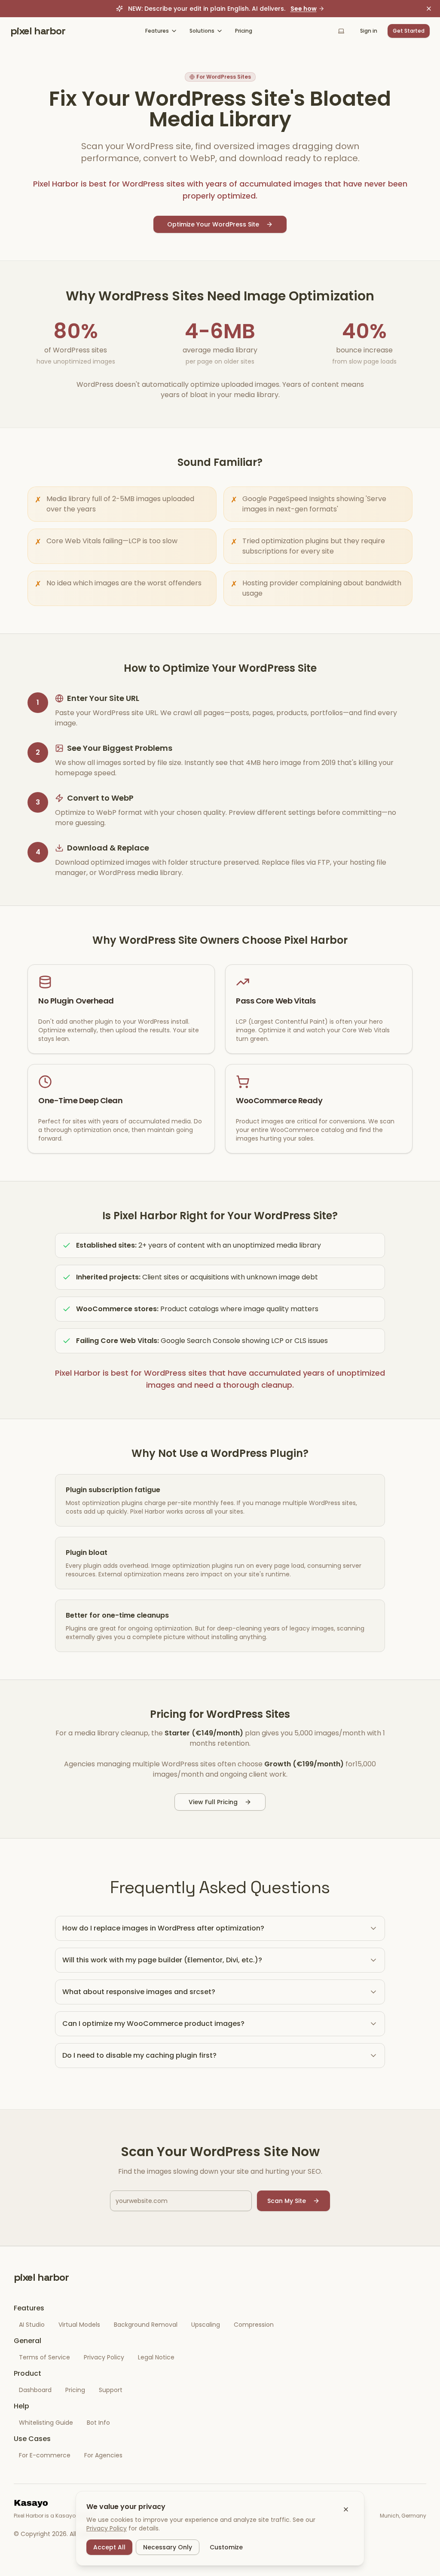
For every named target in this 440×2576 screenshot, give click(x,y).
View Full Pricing (213, 1802)
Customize (226, 2547)
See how (304, 9)
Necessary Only (168, 2547)
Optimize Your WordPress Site (213, 224)
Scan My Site (287, 2201)
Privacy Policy (107, 2528)
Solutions (202, 31)
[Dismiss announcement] (429, 9)
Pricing (244, 31)
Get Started (409, 31)
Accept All (109, 2547)
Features (157, 31)
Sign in (369, 31)
